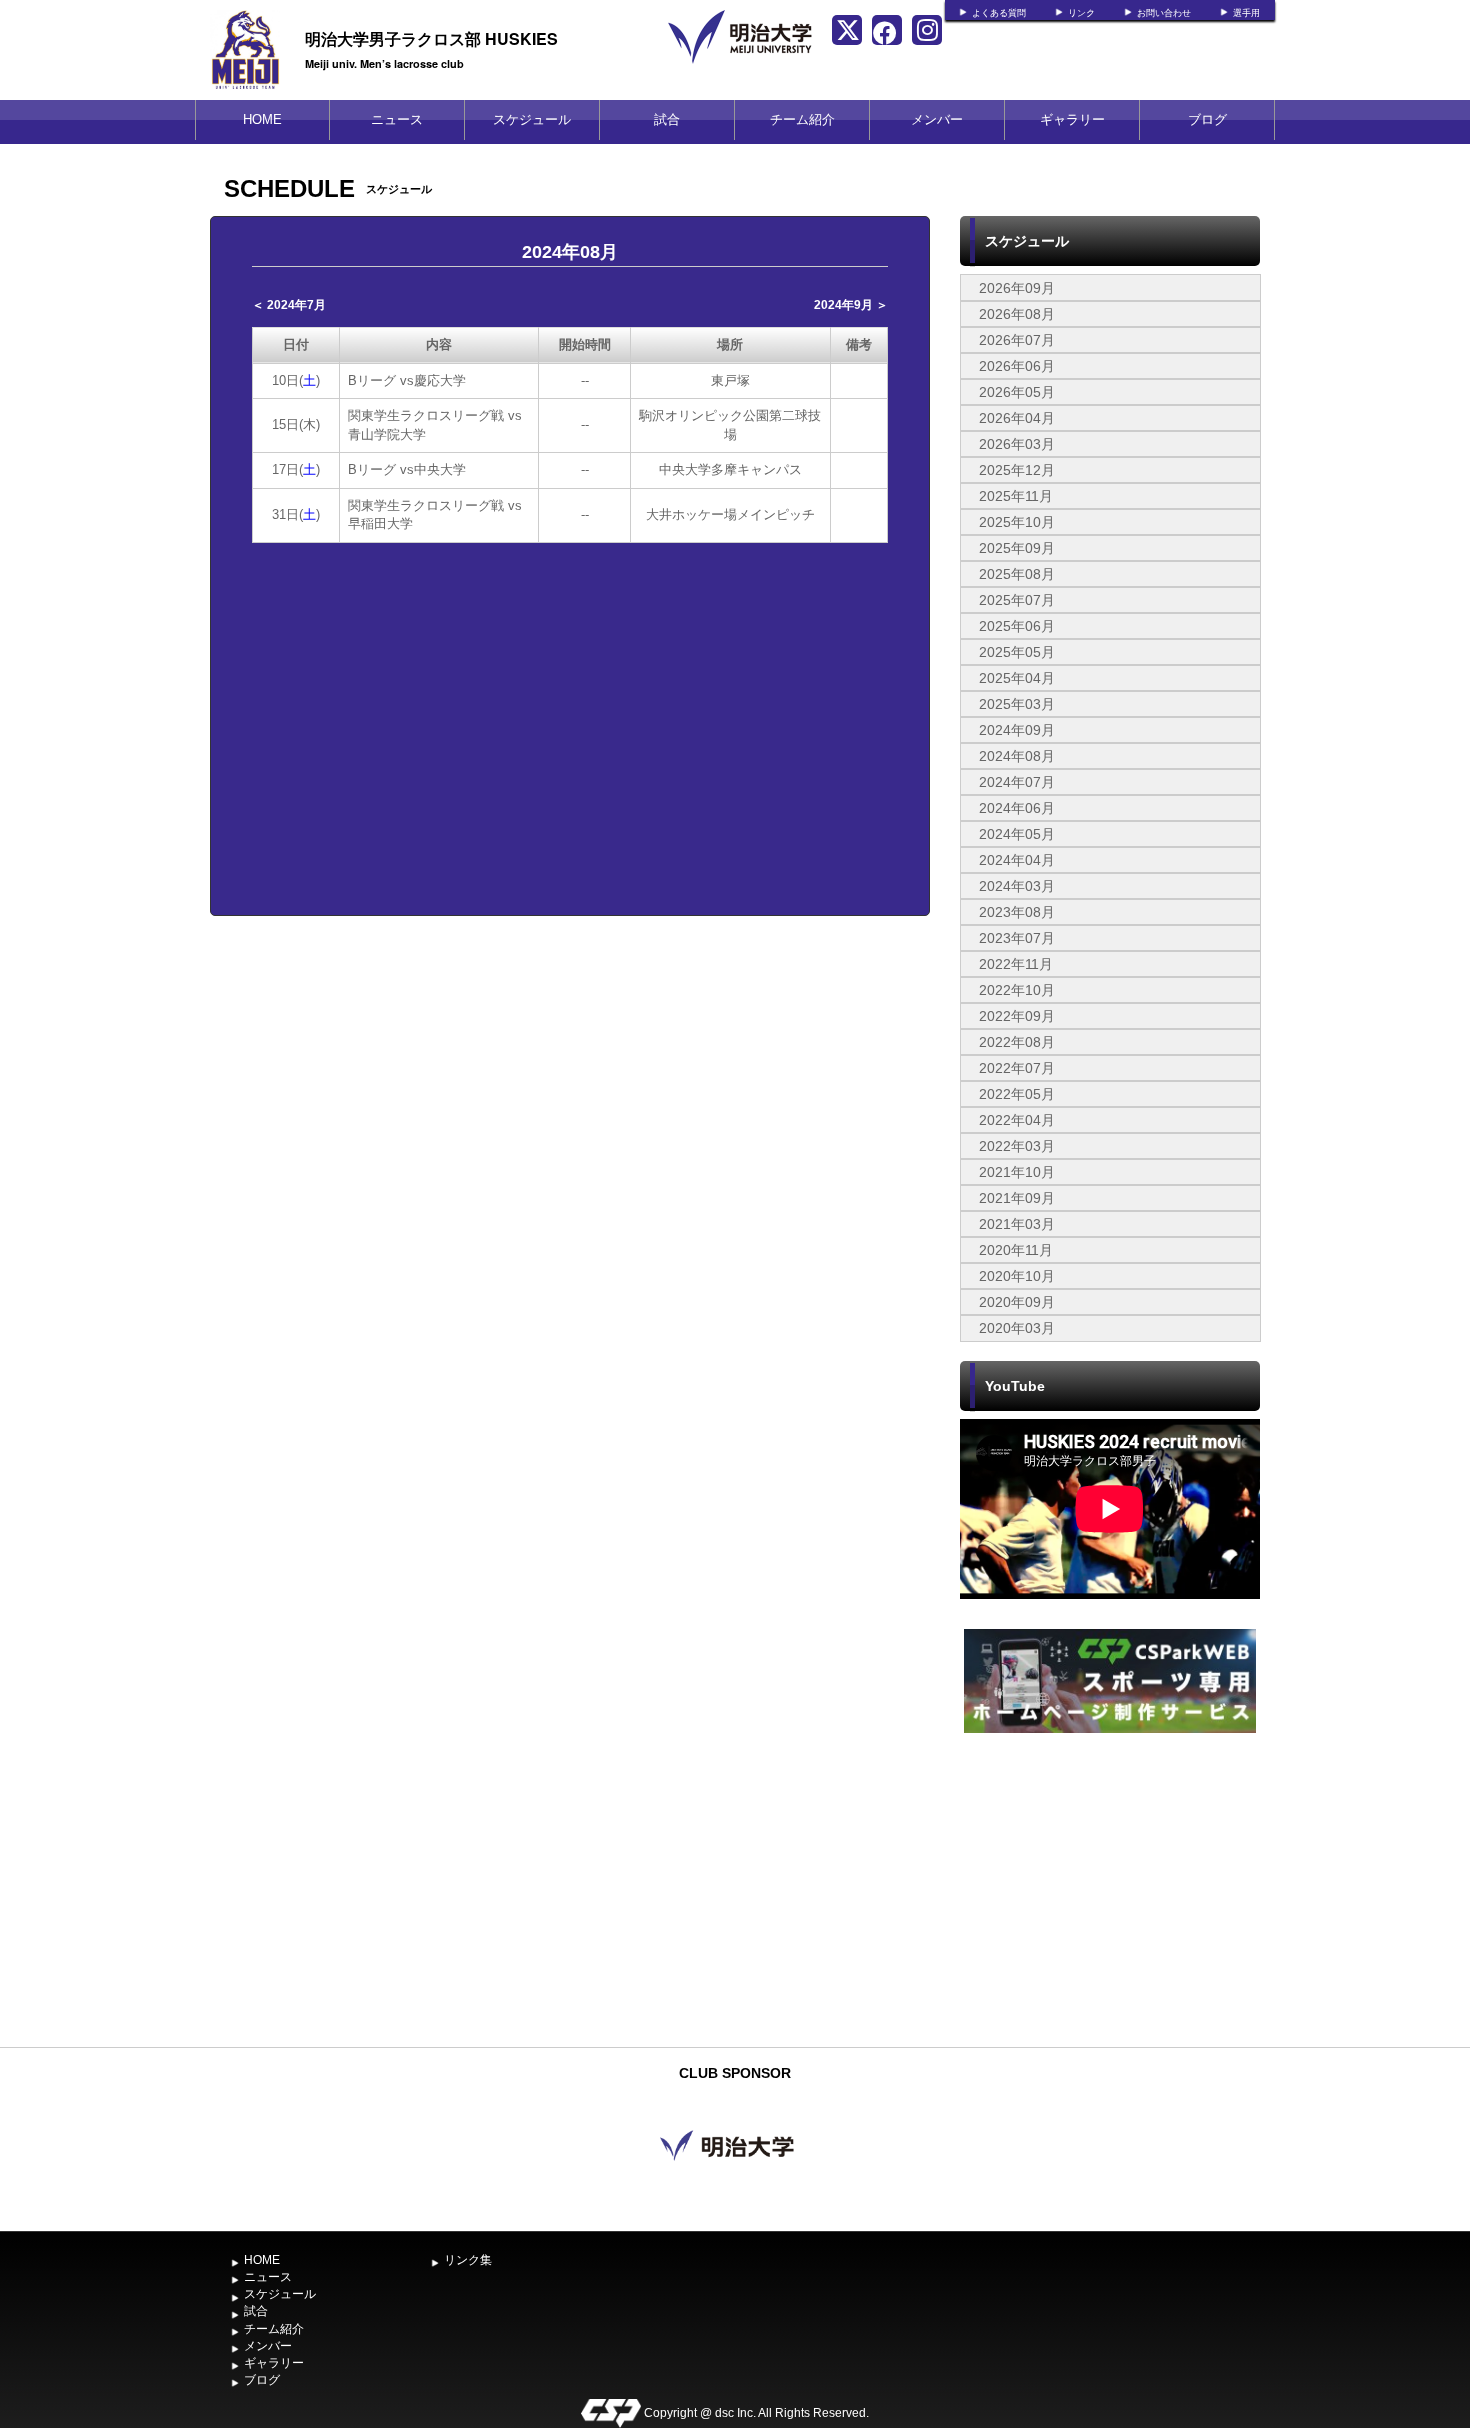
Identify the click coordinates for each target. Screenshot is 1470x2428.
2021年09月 (1017, 1198)
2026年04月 (1017, 418)
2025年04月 (1017, 678)
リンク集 (468, 2260)
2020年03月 (1017, 1328)
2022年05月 (1017, 1094)
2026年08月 (1017, 314)
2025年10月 (1017, 522)
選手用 (1246, 13)
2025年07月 (1017, 600)
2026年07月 (1017, 340)
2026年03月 (1017, 444)
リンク (1081, 13)
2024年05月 (1017, 834)
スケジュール (532, 119)
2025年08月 (1017, 574)
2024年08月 (1017, 756)
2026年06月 (1017, 366)
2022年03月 (1017, 1146)
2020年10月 (1017, 1276)
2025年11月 (1016, 496)
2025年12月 (1017, 470)
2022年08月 (1017, 1042)
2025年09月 (1017, 548)
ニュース (397, 119)
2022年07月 (1017, 1068)
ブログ (1207, 119)
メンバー (937, 119)
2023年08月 (1017, 912)
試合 (667, 119)
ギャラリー (1072, 119)
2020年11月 (1016, 1250)
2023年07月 (1017, 938)
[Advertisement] (1110, 1888)
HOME (262, 119)
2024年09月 (1017, 730)
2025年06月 (1017, 626)
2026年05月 (1017, 392)
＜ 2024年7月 (289, 305)
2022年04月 (1017, 1120)
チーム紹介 (802, 119)
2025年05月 (1017, 652)
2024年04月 (1017, 860)
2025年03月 (1017, 704)
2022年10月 (1017, 990)
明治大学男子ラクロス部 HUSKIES (431, 38)
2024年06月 (1017, 808)
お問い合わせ (1164, 13)
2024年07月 (1017, 782)
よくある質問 (999, 13)
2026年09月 (1017, 288)
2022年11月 (1016, 964)
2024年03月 (1017, 886)
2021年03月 (1017, 1224)
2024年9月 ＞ (851, 305)
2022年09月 (1017, 1016)
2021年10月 (1017, 1172)
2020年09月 (1017, 1302)
